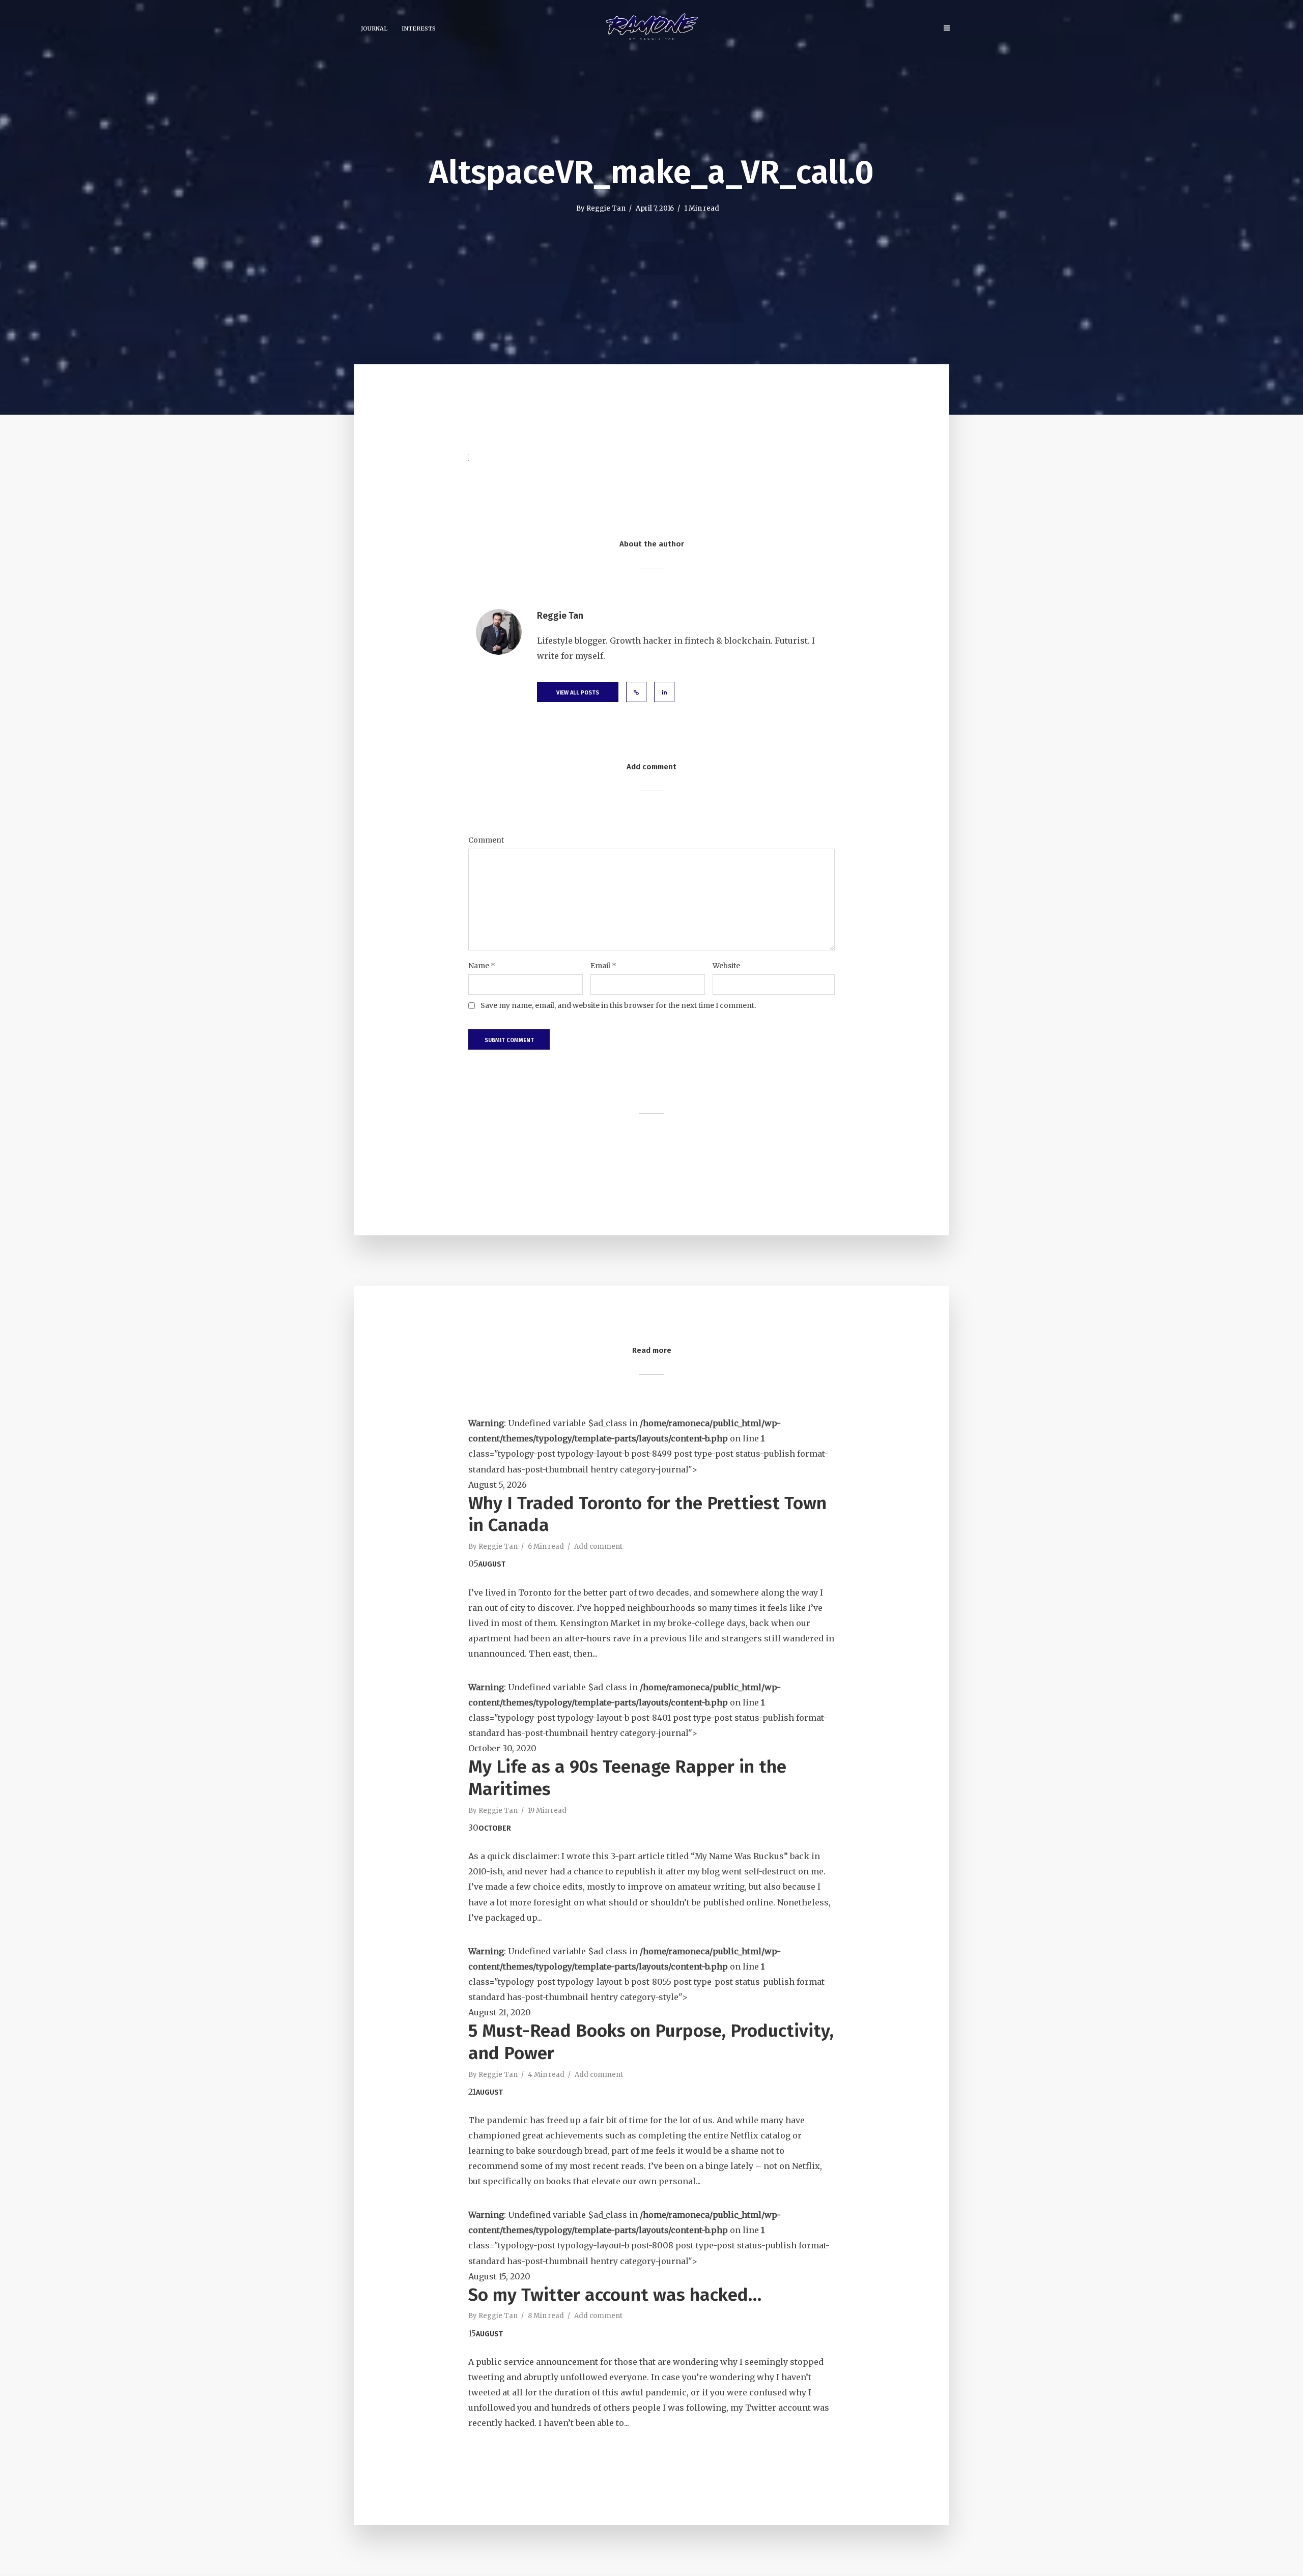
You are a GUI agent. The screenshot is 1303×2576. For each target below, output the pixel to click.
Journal (374, 28)
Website (726, 966)
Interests (419, 28)
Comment (486, 840)
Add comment (598, 1546)
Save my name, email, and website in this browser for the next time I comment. (618, 1005)
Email (603, 966)
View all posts (578, 693)
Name (482, 966)
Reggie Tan (606, 208)
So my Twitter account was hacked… (615, 2295)
